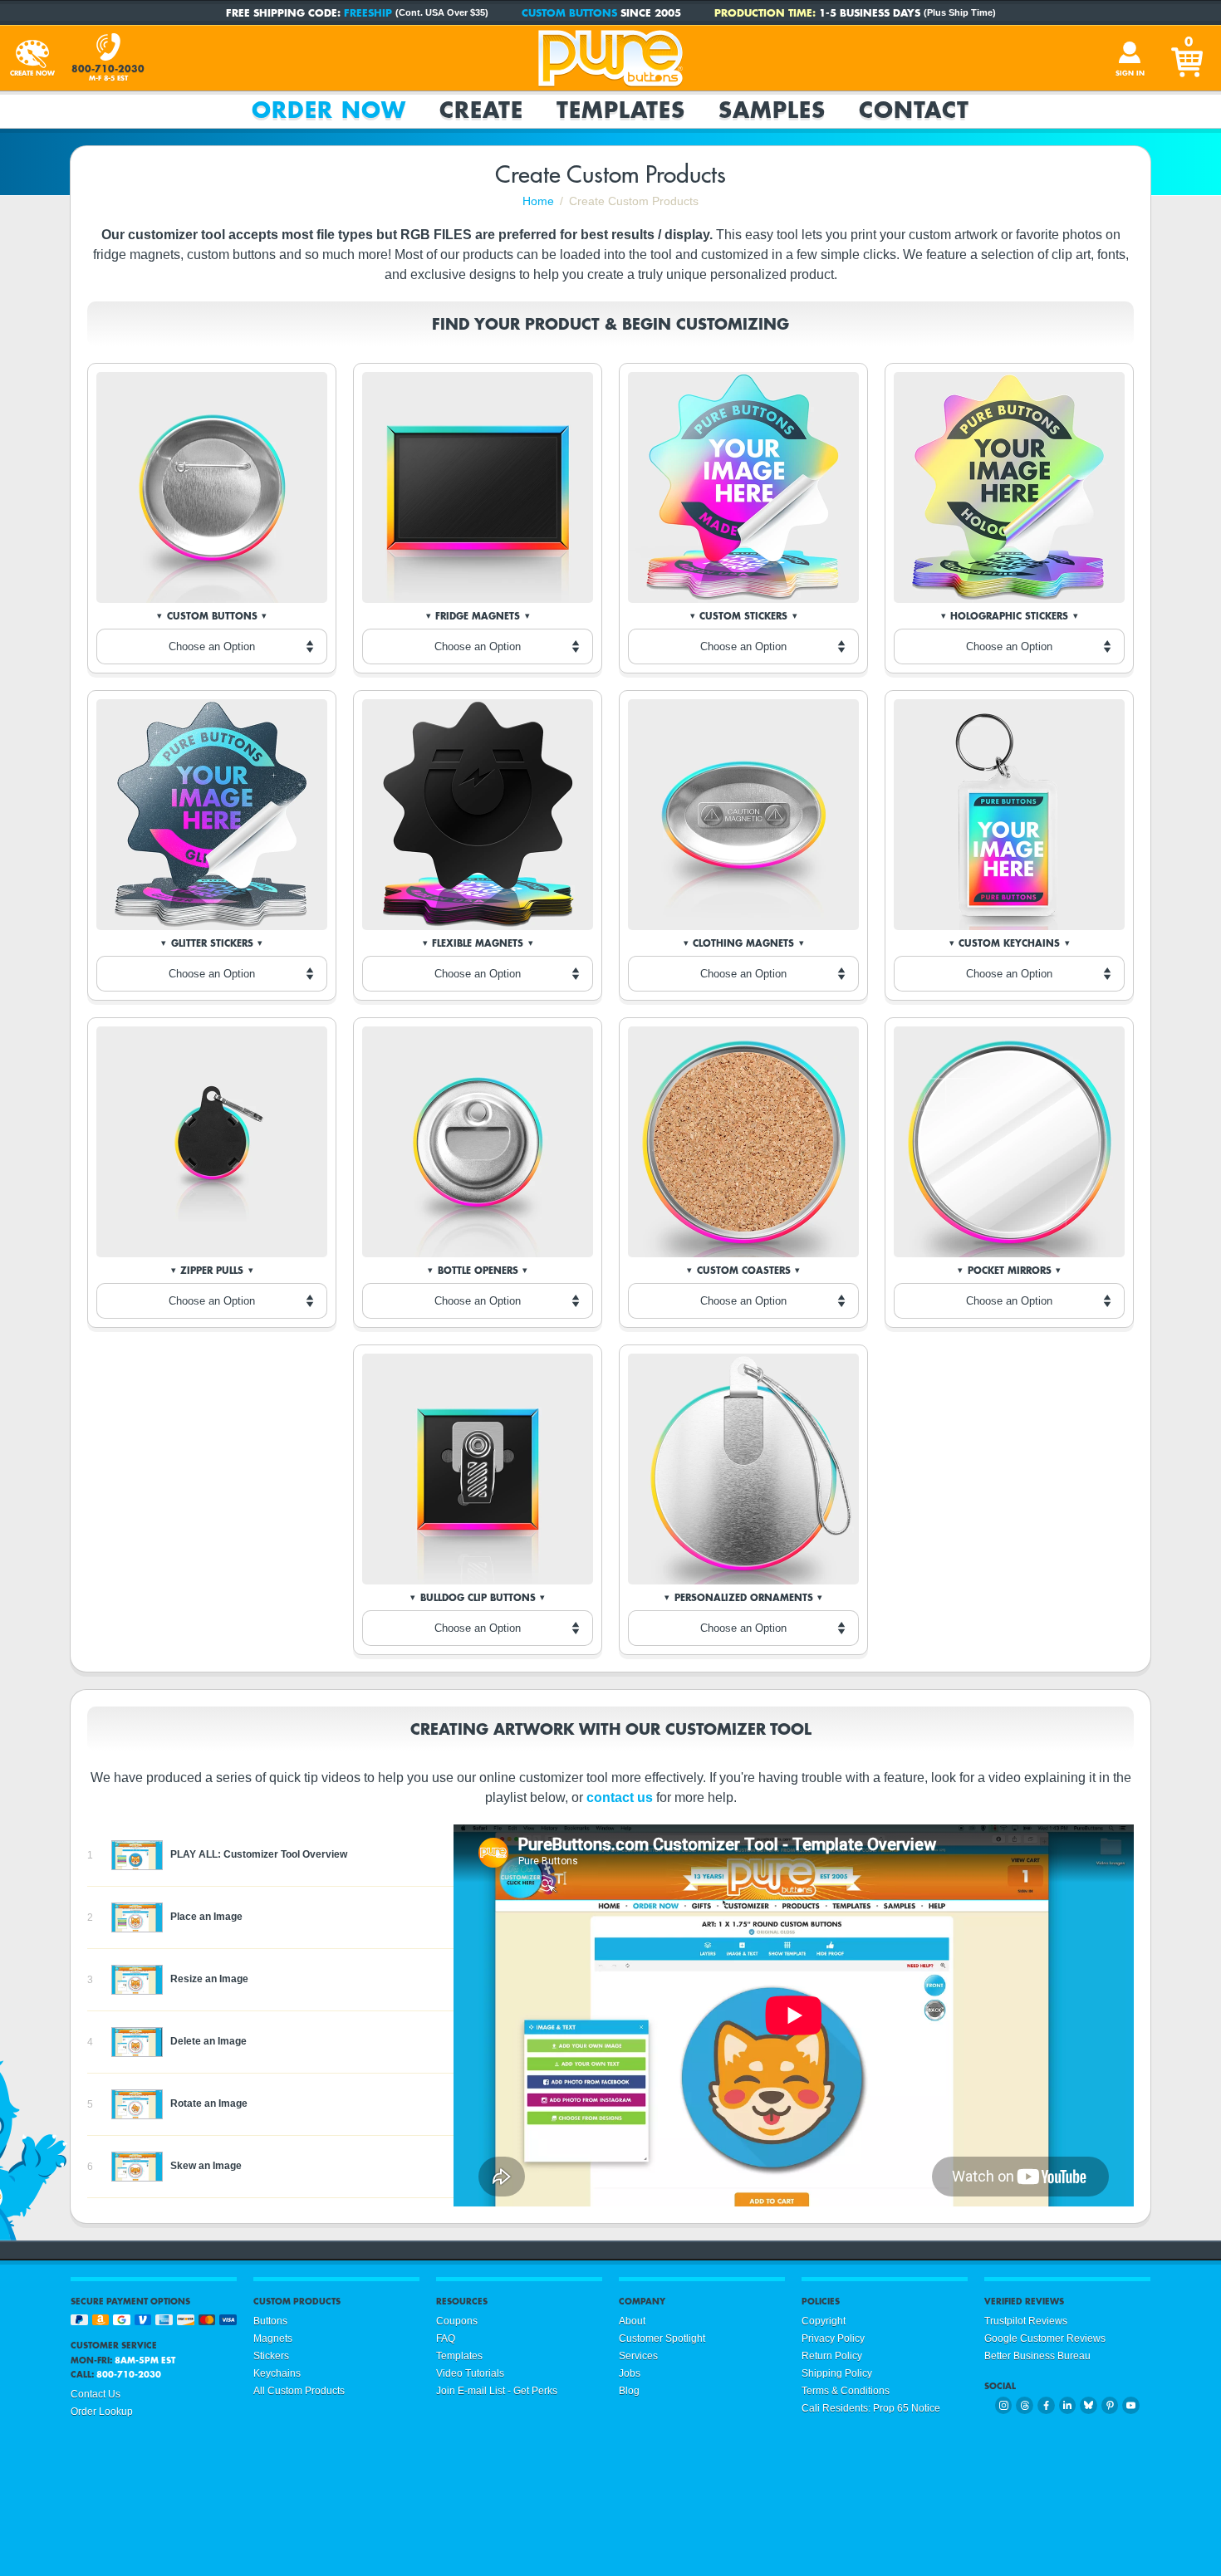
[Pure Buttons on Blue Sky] (1089, 2405)
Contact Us (96, 2394)
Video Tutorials (470, 2373)
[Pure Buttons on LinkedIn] (1068, 2405)
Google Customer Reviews (1045, 2338)
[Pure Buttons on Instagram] (1004, 2405)
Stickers (271, 2356)
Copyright (824, 2321)
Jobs (630, 2373)
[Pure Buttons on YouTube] (1131, 2405)
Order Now (329, 110)
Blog (629, 2391)
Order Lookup (102, 2412)
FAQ (446, 2338)
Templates (621, 110)
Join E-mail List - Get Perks (497, 2391)
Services (638, 2356)
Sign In (1130, 73)
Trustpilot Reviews (1026, 2321)
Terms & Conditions (846, 2391)
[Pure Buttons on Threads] (1025, 2405)
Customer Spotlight (662, 2338)
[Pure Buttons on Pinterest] (1110, 2405)
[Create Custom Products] (32, 58)
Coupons (457, 2321)
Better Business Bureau (1037, 2356)
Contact (914, 110)
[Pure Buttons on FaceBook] (1046, 2405)
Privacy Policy (833, 2338)
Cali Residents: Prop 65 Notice (871, 2408)
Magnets (273, 2338)
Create (481, 110)
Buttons (270, 2321)
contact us (620, 1797)
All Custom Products (299, 2391)
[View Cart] (1189, 58)
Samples (772, 110)
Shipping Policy (837, 2373)
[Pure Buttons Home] (610, 58)
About (632, 2321)
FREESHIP (368, 12)
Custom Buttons (569, 12)
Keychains (277, 2373)
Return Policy (832, 2356)
